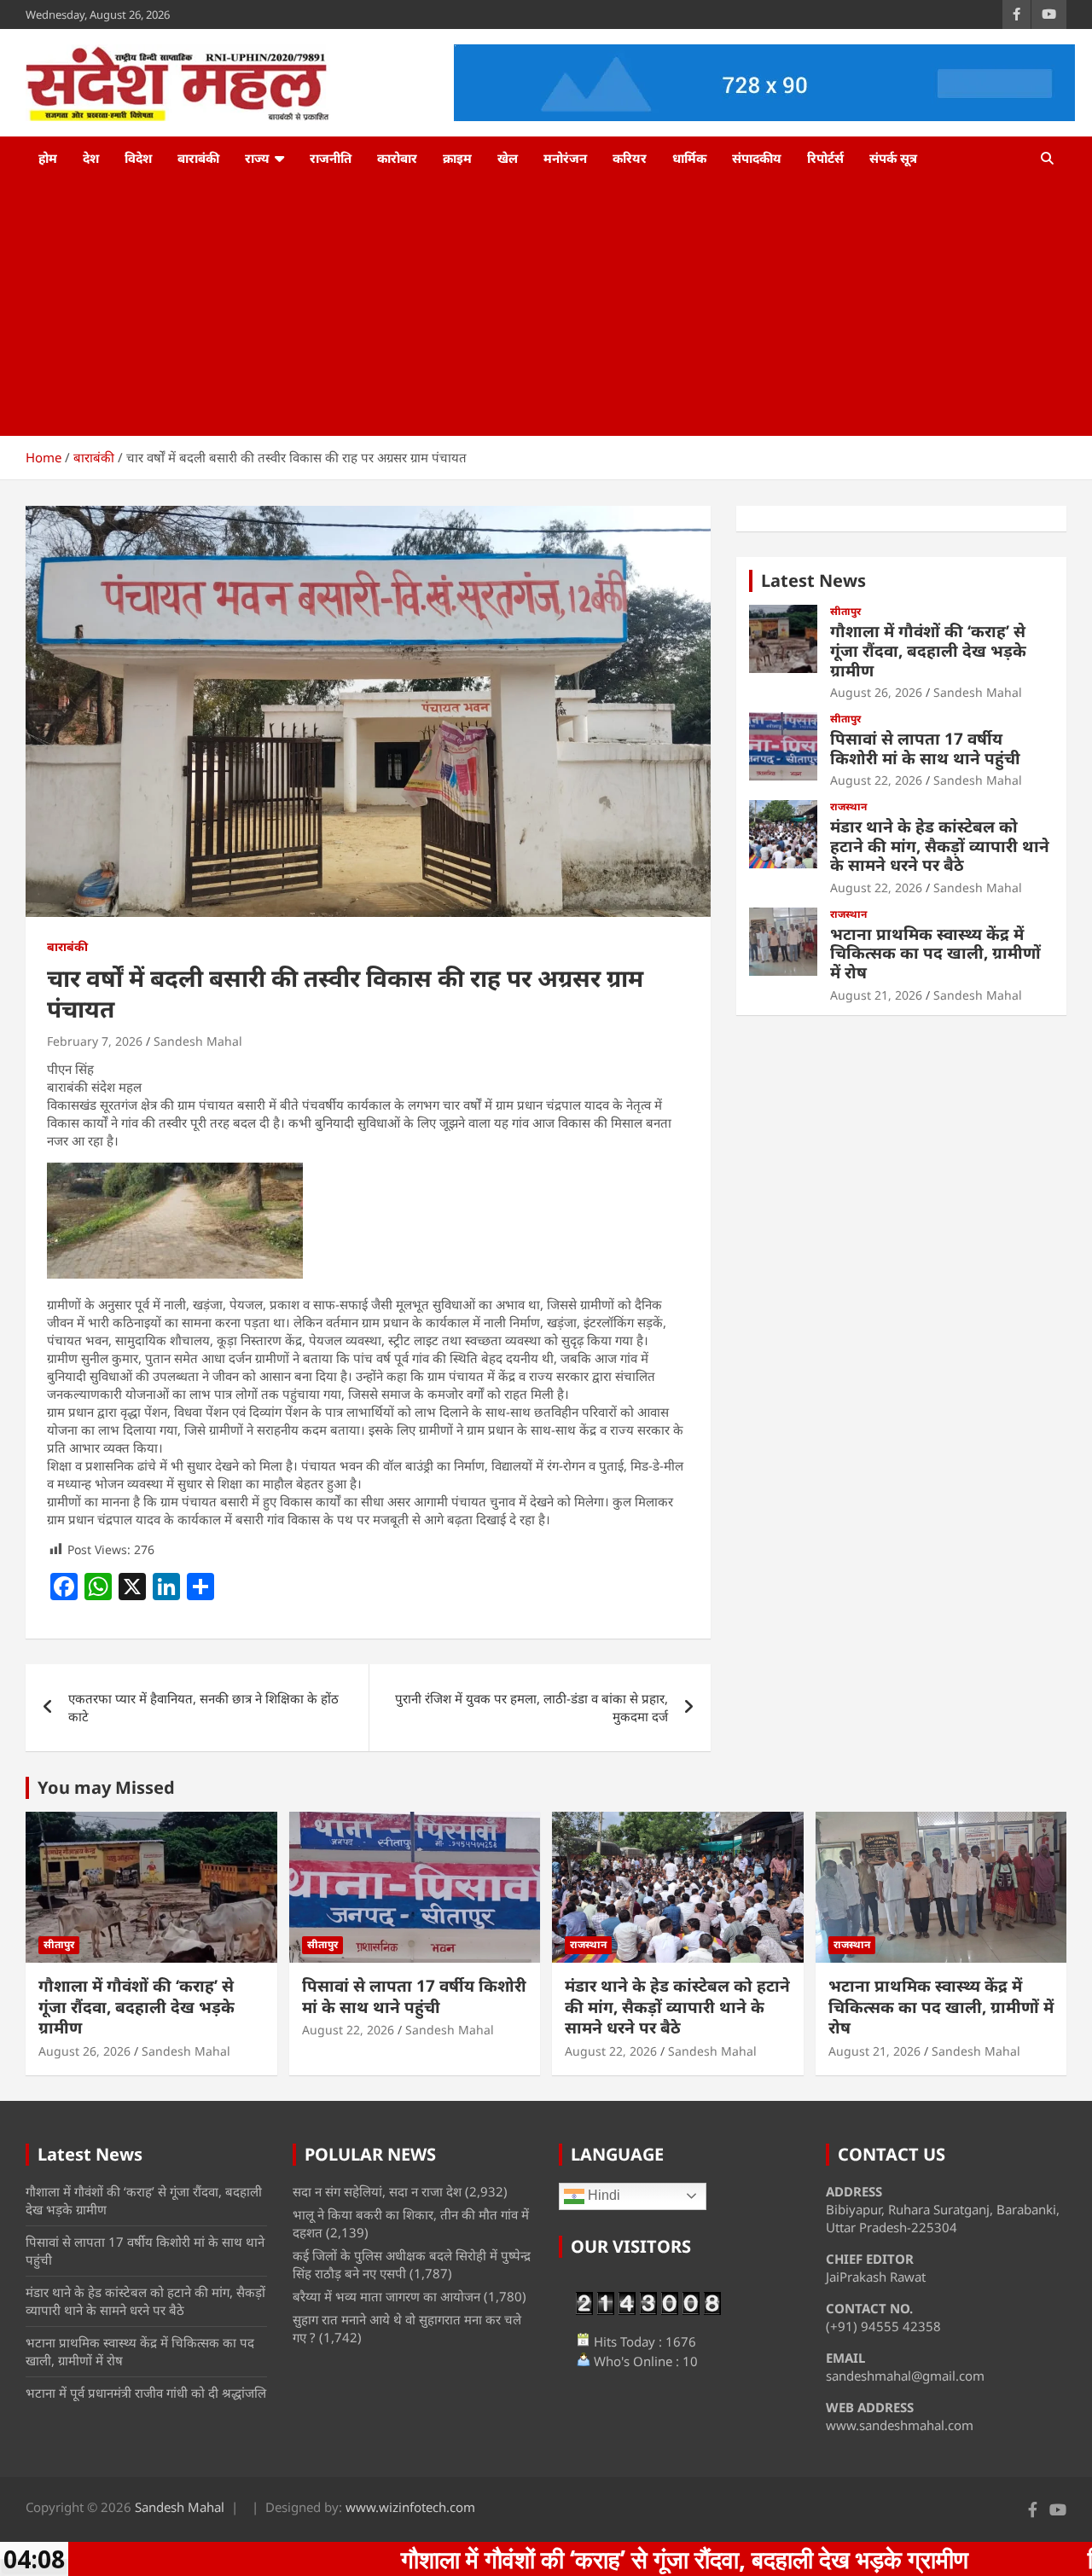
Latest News (813, 580)
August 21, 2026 (876, 995)
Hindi (602, 2195)
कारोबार (397, 158)
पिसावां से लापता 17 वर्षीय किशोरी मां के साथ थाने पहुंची (925, 748)
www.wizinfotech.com (410, 2507)
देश (91, 158)
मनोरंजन (565, 158)
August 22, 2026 (876, 780)
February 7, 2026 (95, 1041)
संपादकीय (757, 158)
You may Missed (106, 1787)
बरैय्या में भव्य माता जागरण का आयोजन (386, 2296)
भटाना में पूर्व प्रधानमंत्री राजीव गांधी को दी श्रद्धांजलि (146, 2393)
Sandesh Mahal (198, 1041)
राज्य (257, 158)
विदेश (138, 158)
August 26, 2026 (876, 692)
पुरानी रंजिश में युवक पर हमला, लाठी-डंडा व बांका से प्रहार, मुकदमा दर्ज (531, 1707)
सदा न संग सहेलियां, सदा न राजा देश (377, 2191)
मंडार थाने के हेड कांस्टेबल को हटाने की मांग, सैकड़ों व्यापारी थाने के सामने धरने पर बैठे (940, 846)
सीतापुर (845, 612)
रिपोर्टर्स (825, 158)
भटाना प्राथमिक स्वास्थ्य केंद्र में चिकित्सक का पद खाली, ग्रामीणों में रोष (935, 954)
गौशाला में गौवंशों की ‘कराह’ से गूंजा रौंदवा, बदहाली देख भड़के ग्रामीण (928, 651)
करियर (630, 158)
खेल (508, 158)
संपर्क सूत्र (893, 158)
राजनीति (331, 158)
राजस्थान (848, 807)
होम (48, 158)
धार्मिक (689, 158)
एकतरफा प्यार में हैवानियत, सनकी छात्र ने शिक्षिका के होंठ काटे (203, 1707)
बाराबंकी (198, 158)
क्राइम (457, 158)
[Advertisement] (546, 308)
